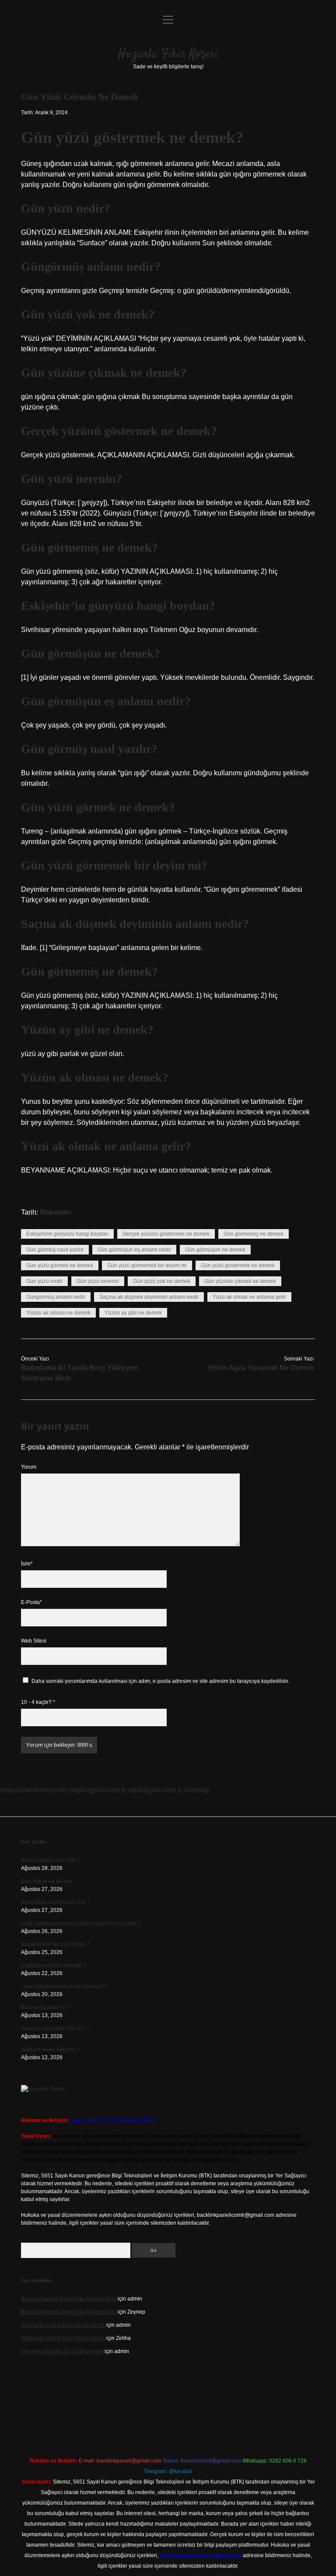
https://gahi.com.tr (154, 1790)
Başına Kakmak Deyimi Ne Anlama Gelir (69, 2299)
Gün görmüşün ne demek (215, 1250)
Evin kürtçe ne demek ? (49, 1881)
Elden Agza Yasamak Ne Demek (261, 1368)
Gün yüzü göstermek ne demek (238, 1265)
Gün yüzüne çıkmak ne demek (240, 1281)
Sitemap (196, 1790)
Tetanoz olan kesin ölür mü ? (55, 2028)
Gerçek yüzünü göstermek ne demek (166, 1234)
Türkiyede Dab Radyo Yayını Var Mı (63, 2325)
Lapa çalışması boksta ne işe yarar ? (64, 1986)
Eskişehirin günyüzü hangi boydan (67, 1234)
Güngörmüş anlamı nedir (56, 1297)
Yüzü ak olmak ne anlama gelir (249, 1297)
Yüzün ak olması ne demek (58, 1313)
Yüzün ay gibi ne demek (133, 1313)
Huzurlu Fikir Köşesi (168, 54)
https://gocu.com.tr (98, 1790)
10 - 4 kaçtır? (38, 1702)
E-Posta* (31, 1602)
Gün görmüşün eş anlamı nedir (134, 1250)
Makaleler (56, 1212)
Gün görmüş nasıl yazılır (55, 1250)
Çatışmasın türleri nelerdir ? (54, 1965)
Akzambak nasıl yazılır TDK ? (56, 1902)
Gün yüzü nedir (44, 1281)
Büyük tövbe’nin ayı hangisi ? (56, 1944)
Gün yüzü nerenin (98, 1281)
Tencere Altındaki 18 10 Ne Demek (62, 2351)
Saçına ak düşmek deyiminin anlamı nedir (149, 1297)
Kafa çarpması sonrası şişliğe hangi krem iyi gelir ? (81, 1923)
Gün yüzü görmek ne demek (60, 1265)
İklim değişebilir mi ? (45, 2007)
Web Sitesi (34, 1641)
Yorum (29, 1467)
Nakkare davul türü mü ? (50, 2049)
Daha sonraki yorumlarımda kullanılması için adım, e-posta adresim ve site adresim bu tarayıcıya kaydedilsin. (161, 1681)
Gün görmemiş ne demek (254, 1234)
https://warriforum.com (34, 1790)
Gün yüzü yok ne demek (162, 1281)
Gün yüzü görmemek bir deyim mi (147, 1265)
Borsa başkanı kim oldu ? (51, 1860)
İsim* (27, 1564)
